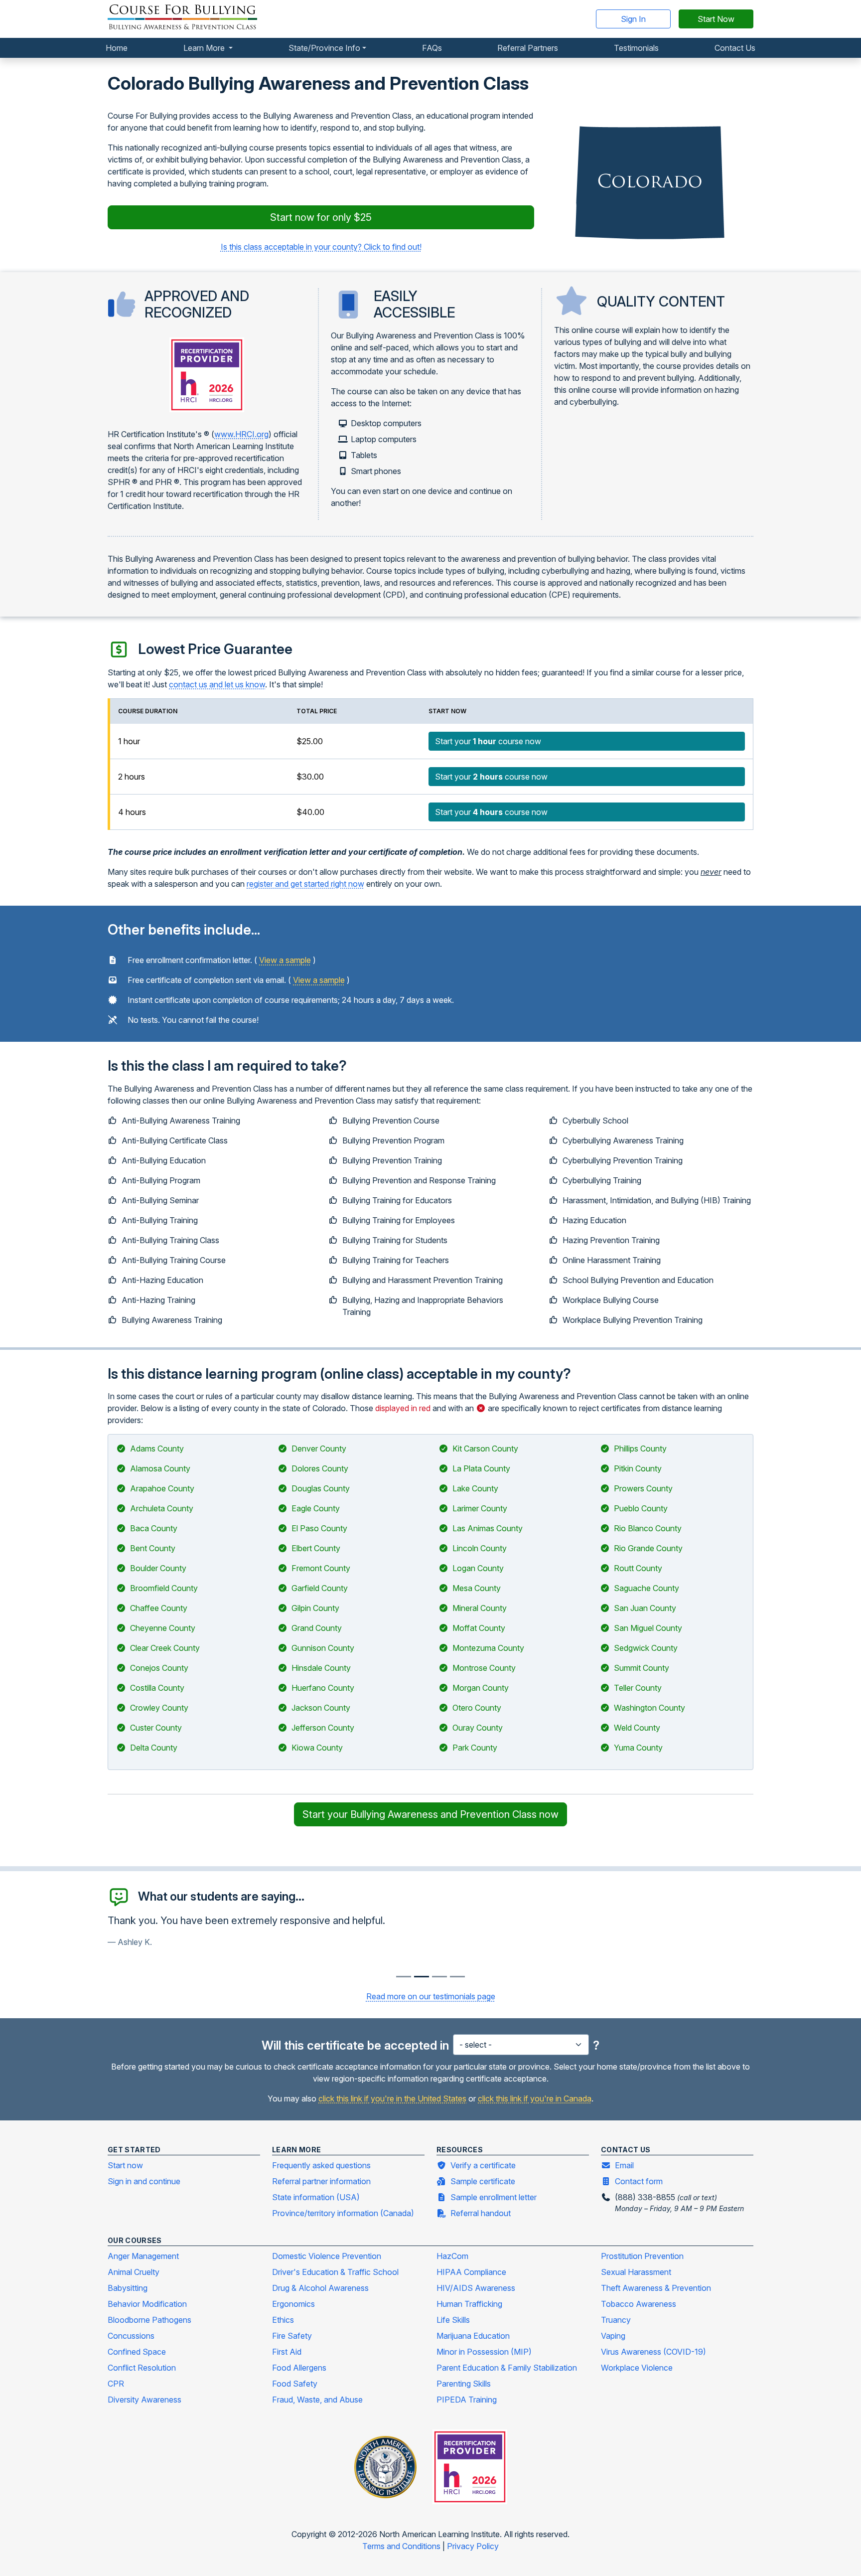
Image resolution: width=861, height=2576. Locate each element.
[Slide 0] (404, 1977)
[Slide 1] (422, 1977)
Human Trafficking (469, 2304)
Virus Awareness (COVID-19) (653, 2352)
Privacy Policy (473, 2546)
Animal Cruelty (134, 2272)
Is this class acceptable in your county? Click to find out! (321, 247)
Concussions (131, 2336)
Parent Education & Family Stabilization (507, 2368)
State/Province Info (324, 48)
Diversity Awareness (144, 2400)
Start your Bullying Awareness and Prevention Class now (430, 1814)
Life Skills (453, 2320)
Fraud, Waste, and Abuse (317, 2400)
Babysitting (128, 2288)
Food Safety (295, 2384)
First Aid (287, 2352)
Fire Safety (292, 2336)
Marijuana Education (473, 2336)
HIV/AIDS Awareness (476, 2288)
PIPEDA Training (467, 2400)
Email (624, 2165)
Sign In (633, 19)
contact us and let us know (217, 684)
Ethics (283, 2320)
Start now (125, 2165)
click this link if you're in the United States (392, 2098)
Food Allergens (299, 2368)
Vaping (613, 2336)
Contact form (639, 2181)
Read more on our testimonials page (431, 1996)
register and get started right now (305, 884)
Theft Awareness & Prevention (656, 2288)
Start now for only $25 (321, 217)
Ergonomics (293, 2304)
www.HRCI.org (241, 434)
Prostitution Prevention (642, 2256)
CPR (116, 2384)
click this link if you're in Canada (535, 2098)
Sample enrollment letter (494, 2197)
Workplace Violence (637, 2368)
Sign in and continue (144, 2181)
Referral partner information (321, 2181)
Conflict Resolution (142, 2368)
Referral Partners (528, 48)
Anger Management (143, 2256)
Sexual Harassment (636, 2272)
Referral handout (481, 2213)
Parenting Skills (464, 2384)
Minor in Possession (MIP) (484, 2352)
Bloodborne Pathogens (149, 2320)
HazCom (452, 2256)
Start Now (716, 19)
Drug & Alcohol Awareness (320, 2288)
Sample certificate (483, 2181)
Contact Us (735, 48)
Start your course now (488, 741)
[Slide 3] (457, 1977)
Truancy (616, 2320)
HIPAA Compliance (471, 2272)
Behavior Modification (147, 2304)
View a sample (285, 960)
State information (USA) (316, 2197)
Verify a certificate (483, 2165)
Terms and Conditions (402, 2546)
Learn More (205, 48)
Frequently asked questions (321, 2165)
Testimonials (636, 48)
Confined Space (137, 2352)
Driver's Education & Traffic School (335, 2272)
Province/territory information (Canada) (343, 2213)
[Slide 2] (439, 1977)
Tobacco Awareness (639, 2304)
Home (117, 48)
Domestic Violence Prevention (327, 2256)
